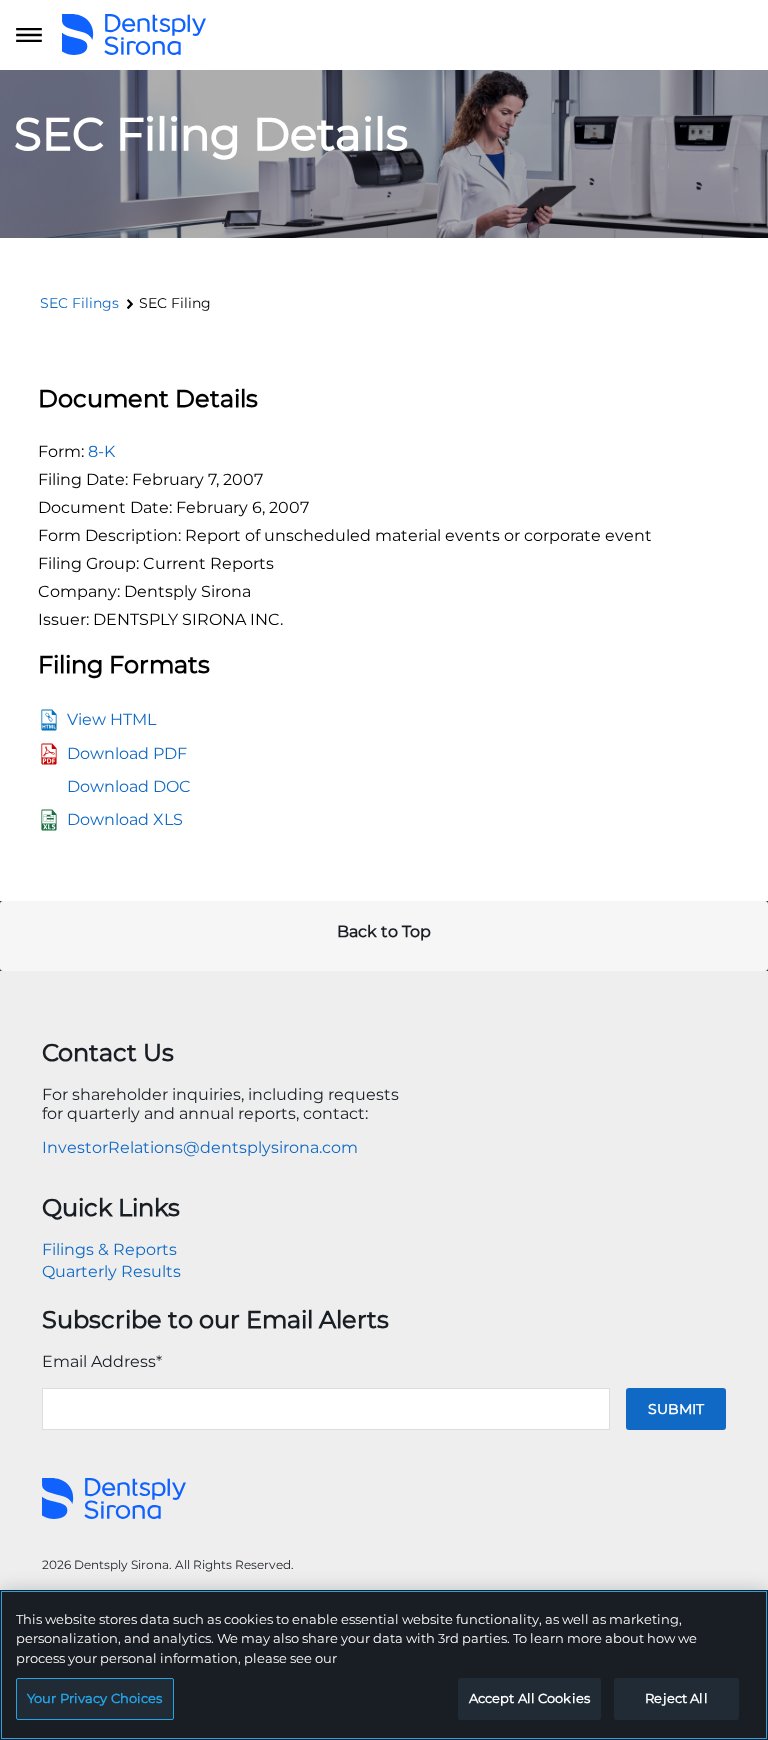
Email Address (102, 1361)
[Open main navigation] (29, 35)
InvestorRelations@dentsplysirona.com (200, 1147)
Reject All (676, 1698)
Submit (676, 1409)
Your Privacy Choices (95, 1698)
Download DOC (129, 786)
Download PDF (127, 753)
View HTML (111, 719)
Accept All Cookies (529, 1698)
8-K (101, 451)
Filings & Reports (109, 1249)
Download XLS (125, 819)
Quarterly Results (111, 1271)
